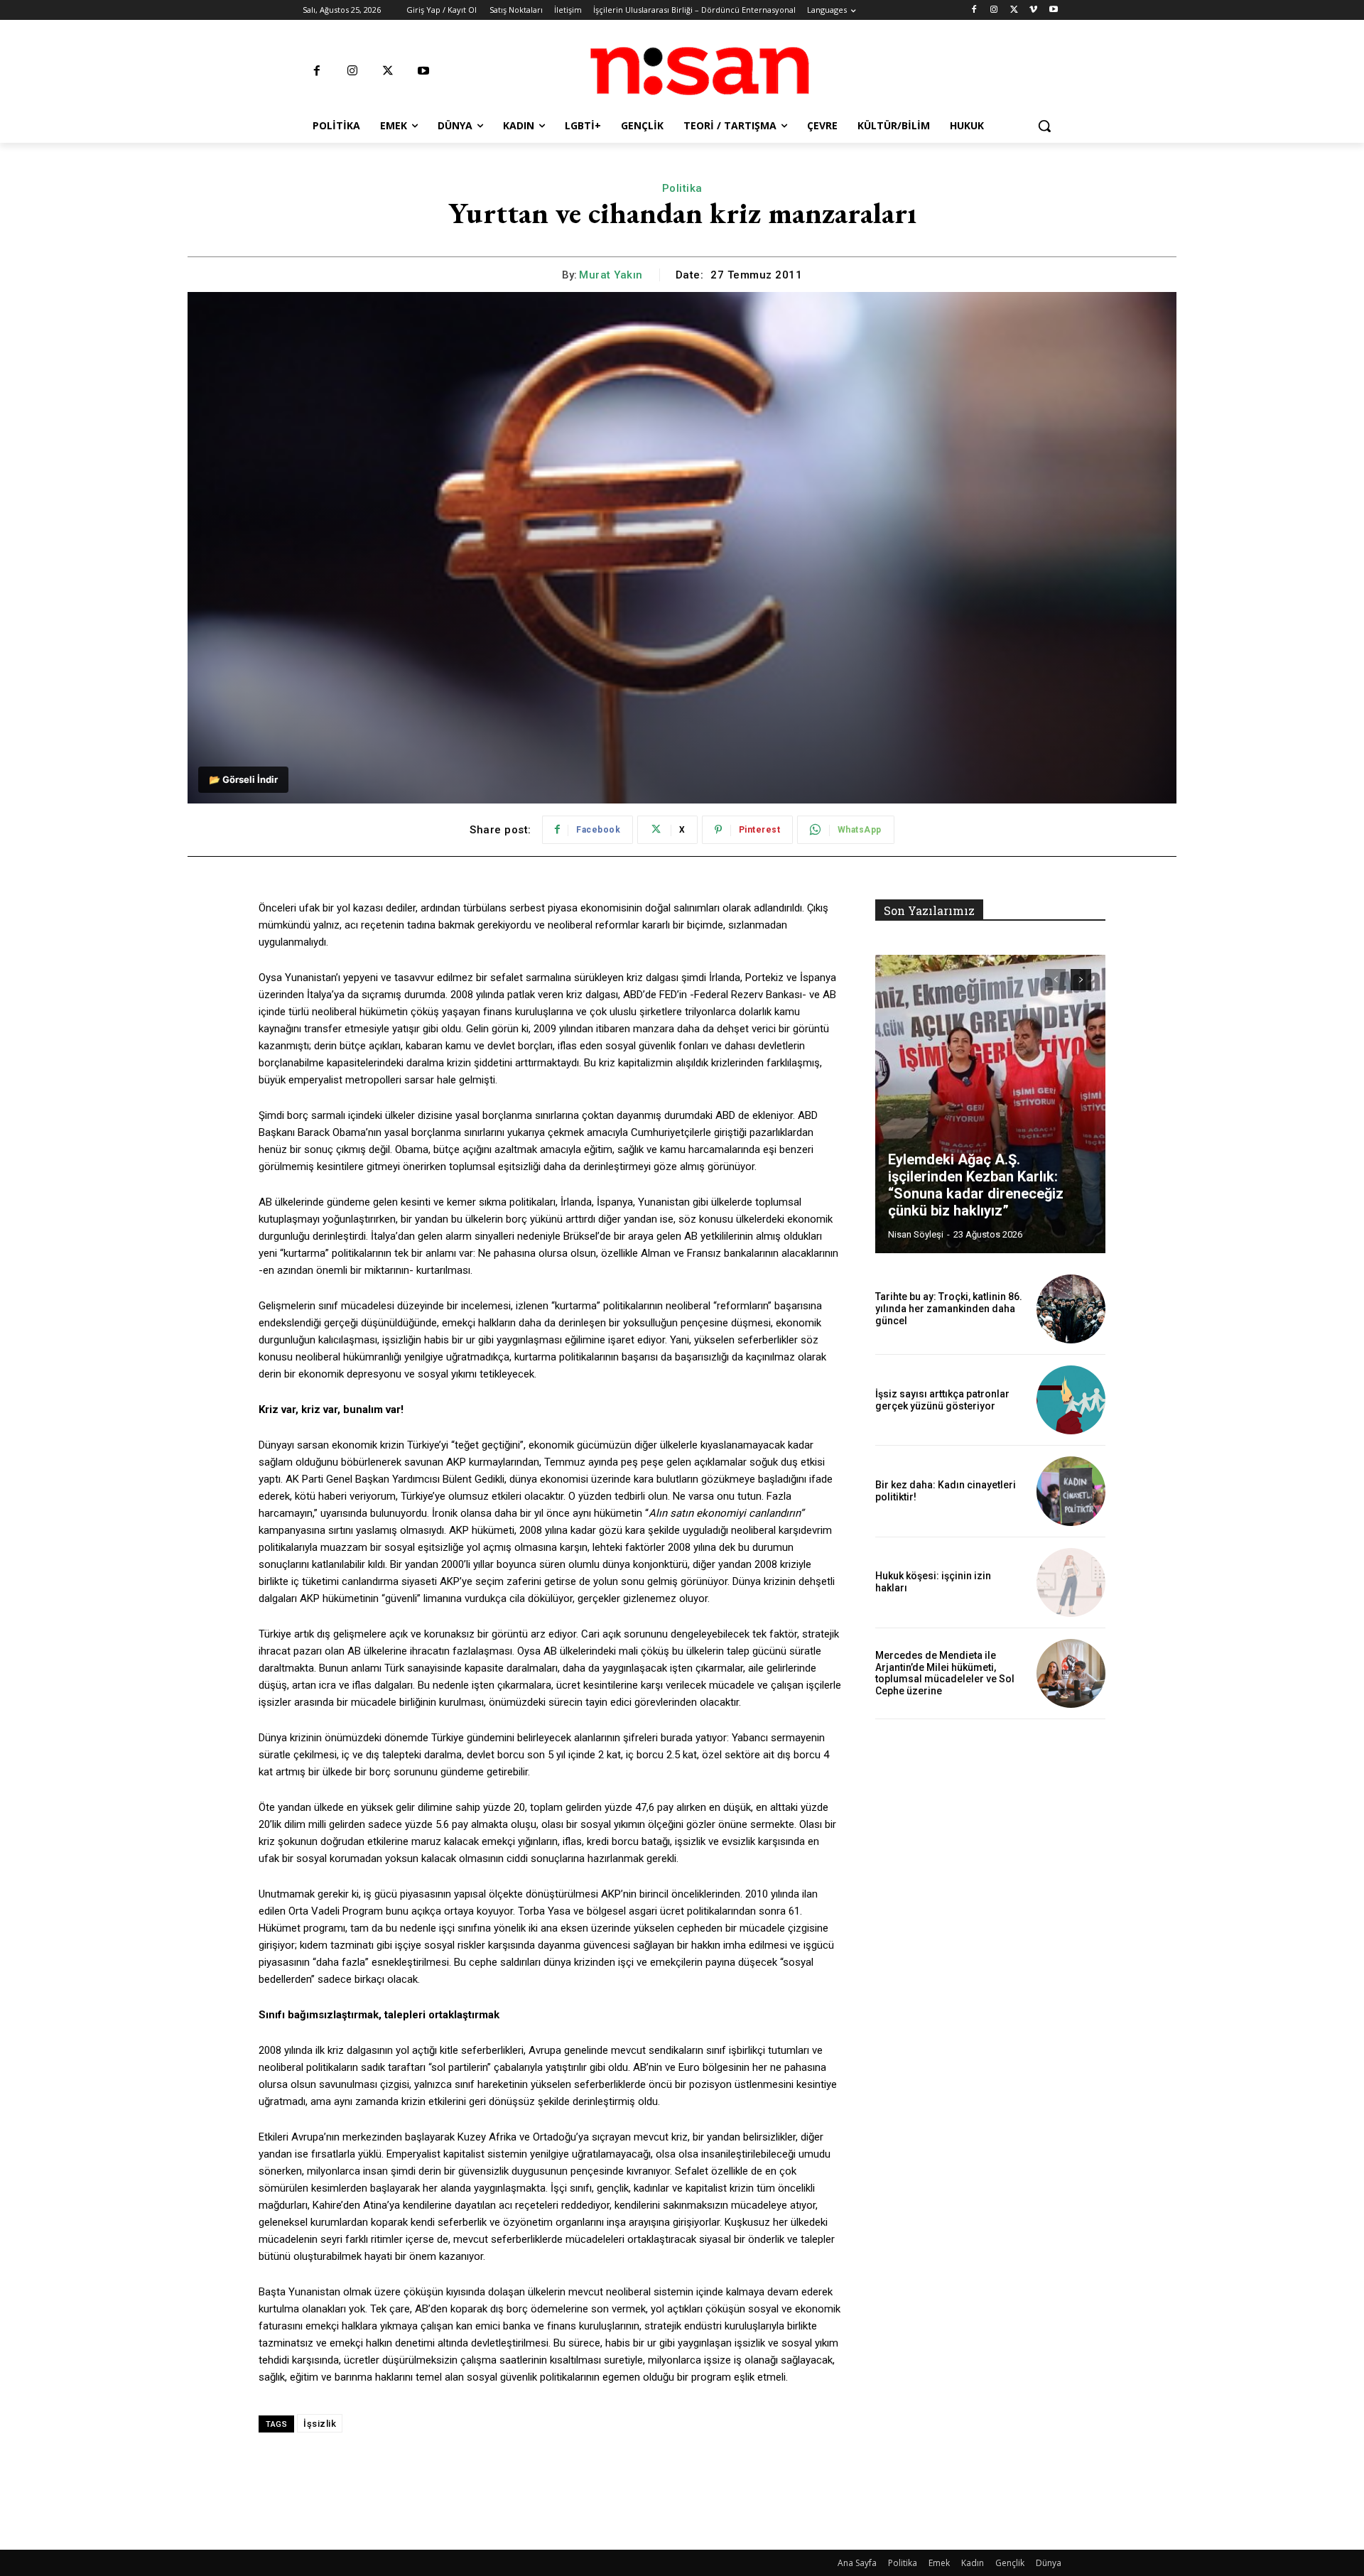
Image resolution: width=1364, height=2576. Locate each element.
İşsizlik (320, 2424)
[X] (1014, 10)
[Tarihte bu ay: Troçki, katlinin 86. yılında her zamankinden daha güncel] (1071, 1309)
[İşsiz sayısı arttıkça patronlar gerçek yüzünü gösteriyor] (1071, 1400)
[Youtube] (1053, 10)
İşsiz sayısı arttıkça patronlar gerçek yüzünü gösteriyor (942, 1400)
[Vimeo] (1033, 10)
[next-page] (1081, 980)
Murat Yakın (611, 275)
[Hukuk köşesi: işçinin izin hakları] (1071, 1582)
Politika (682, 188)
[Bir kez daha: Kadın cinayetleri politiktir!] (1071, 1491)
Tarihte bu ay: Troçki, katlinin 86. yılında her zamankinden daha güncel (949, 1309)
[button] (1044, 126)
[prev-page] (1055, 980)
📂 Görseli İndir (243, 779)
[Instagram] (994, 10)
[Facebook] (974, 10)
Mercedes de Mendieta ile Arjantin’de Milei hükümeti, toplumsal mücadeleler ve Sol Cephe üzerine (945, 1673)
